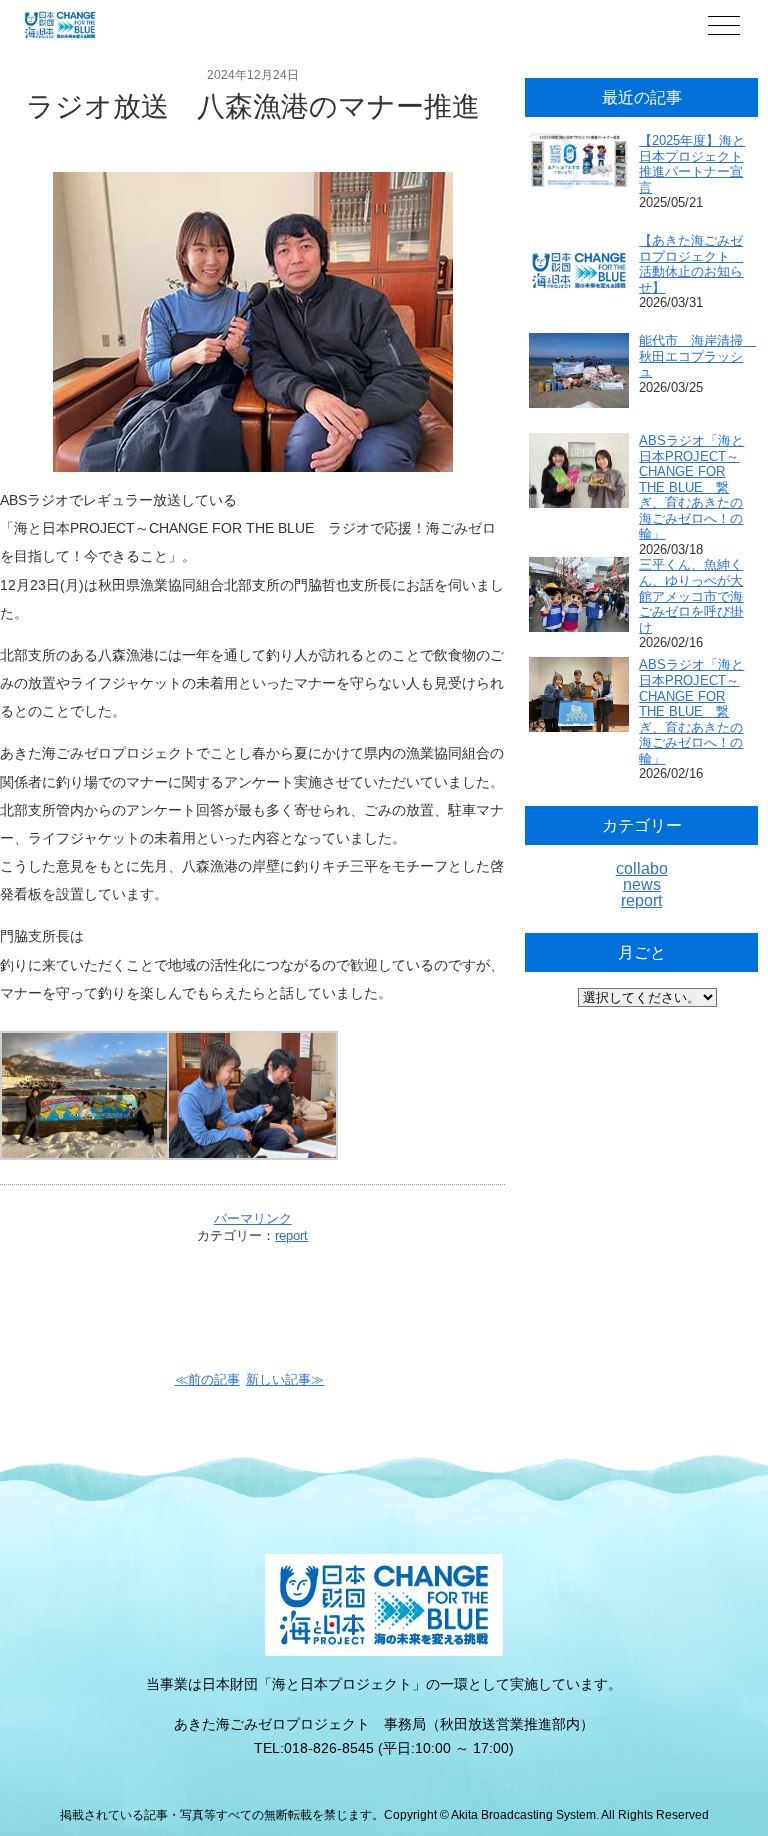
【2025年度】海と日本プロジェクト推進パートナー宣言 (692, 164)
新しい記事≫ (285, 1379)
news (642, 884)
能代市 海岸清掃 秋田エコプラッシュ (697, 356)
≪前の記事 (207, 1379)
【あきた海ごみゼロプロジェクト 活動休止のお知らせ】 (691, 264)
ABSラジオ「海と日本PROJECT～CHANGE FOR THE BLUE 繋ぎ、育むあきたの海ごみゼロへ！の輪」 (691, 487)
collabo (642, 868)
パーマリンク (253, 1218)
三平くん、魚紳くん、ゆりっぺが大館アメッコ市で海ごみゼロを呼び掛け (691, 595)
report (291, 1235)
